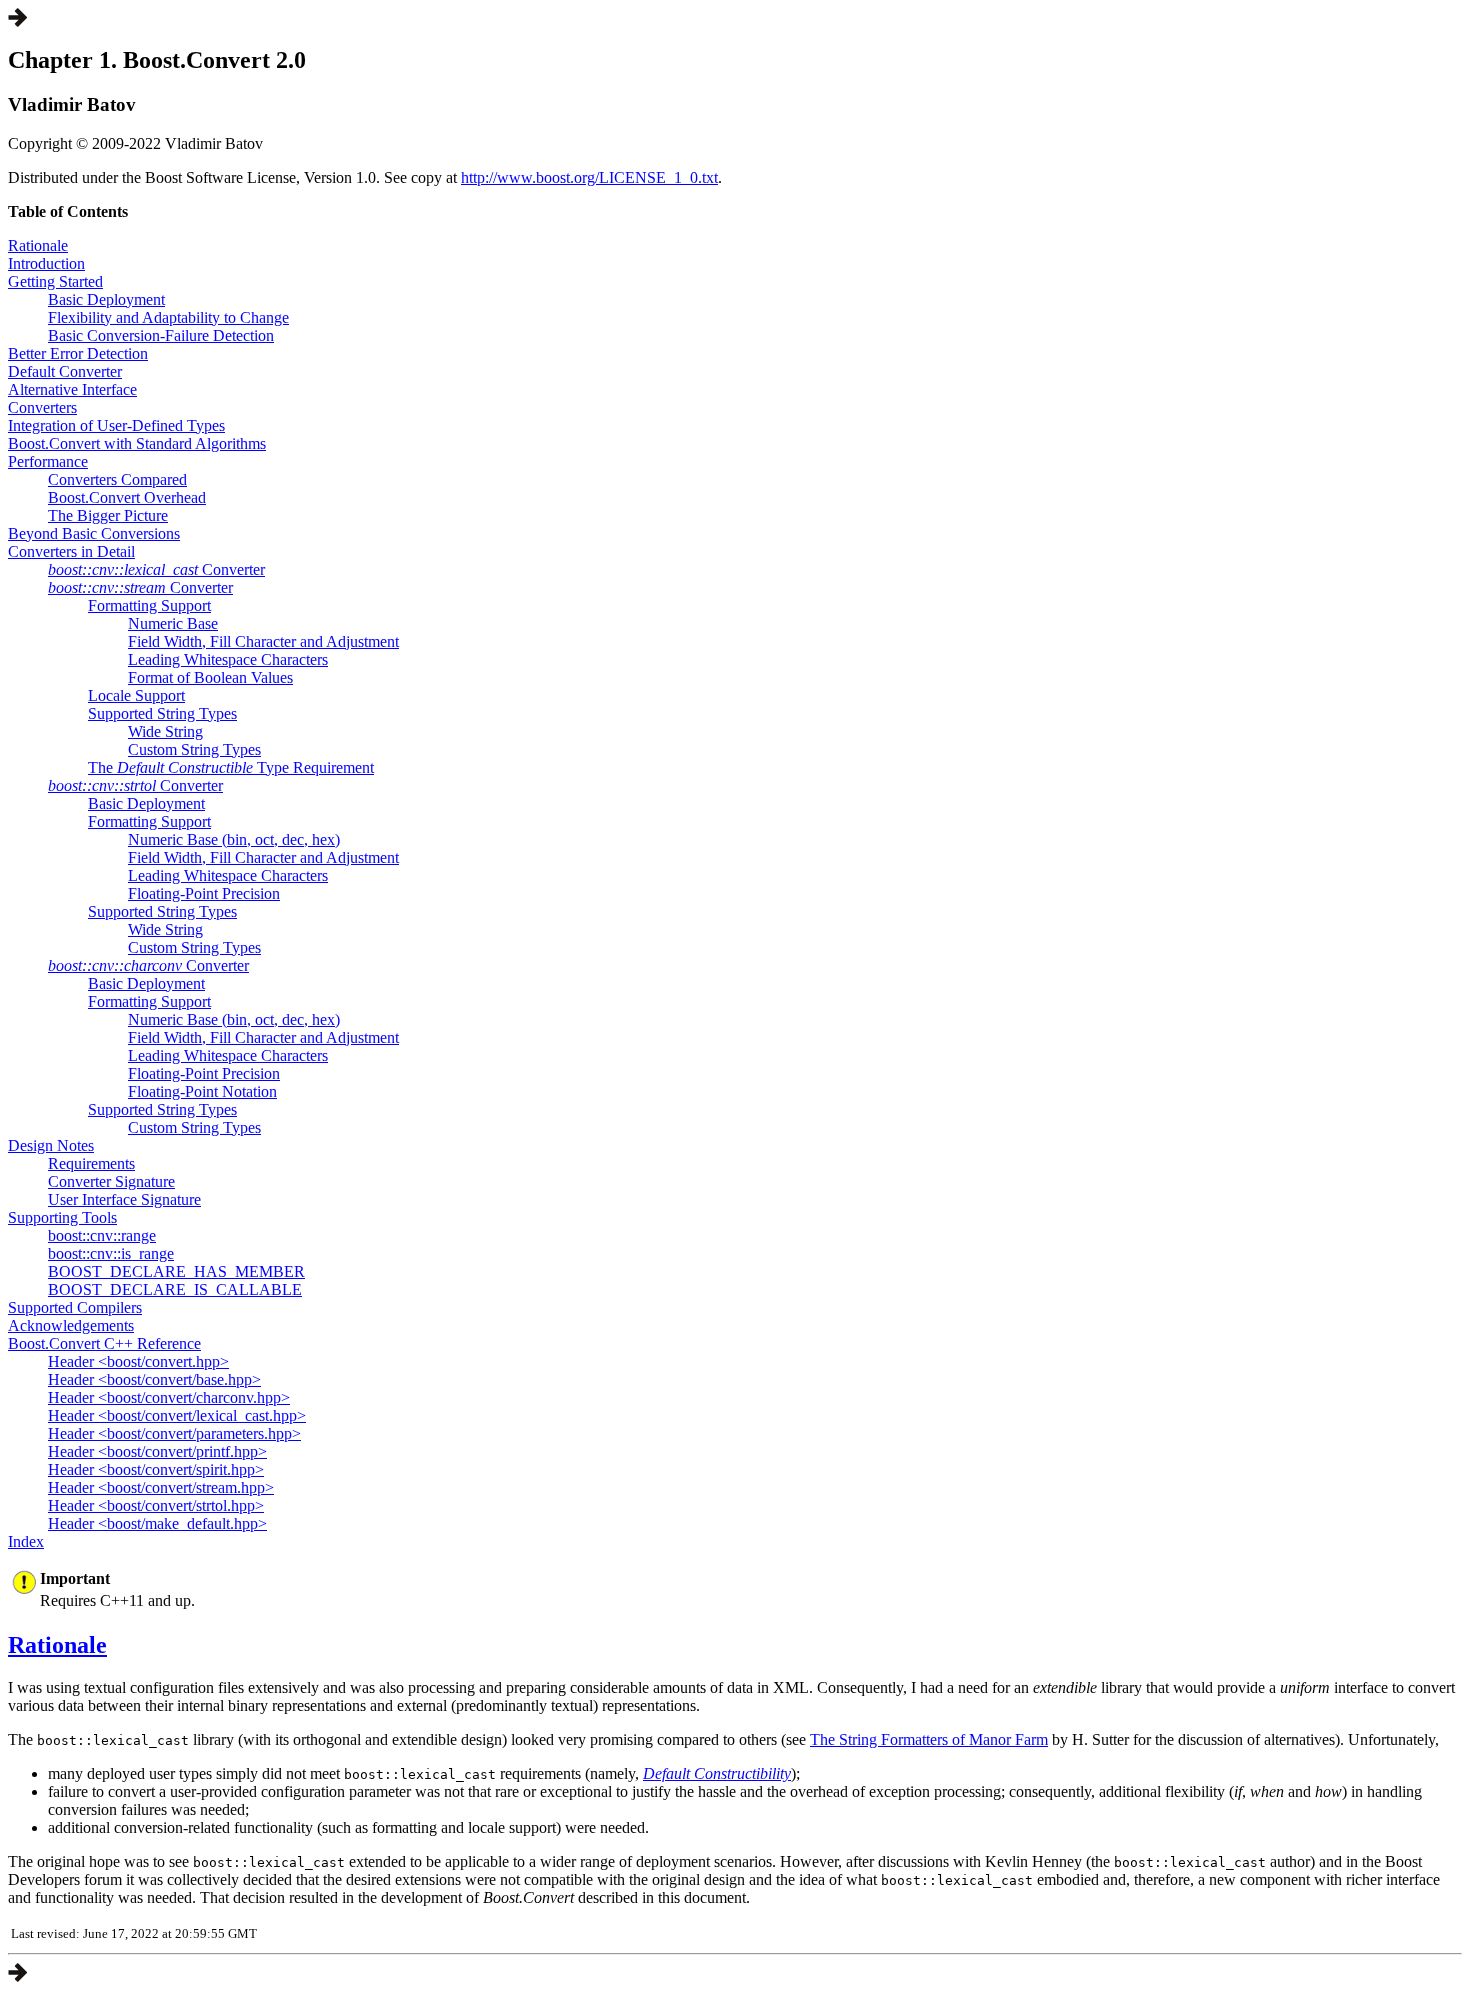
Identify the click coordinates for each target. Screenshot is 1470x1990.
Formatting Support (149, 605)
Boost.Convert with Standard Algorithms (137, 443)
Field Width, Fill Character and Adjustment (263, 641)
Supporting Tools (62, 1217)
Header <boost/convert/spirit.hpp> (156, 1469)
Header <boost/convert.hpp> (138, 1361)
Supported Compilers (75, 1307)
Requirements (91, 1163)
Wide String (165, 731)
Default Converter (65, 371)
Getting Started (55, 281)
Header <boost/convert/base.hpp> (154, 1379)
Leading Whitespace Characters (228, 659)
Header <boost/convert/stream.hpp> (161, 1487)
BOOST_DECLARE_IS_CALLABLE (175, 1289)
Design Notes (51, 1145)
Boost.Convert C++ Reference (104, 1343)
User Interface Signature (124, 1199)
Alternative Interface (72, 389)
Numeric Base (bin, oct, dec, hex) (234, 839)
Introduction (46, 263)
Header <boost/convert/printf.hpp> (157, 1451)
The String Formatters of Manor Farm (929, 1739)
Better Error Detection (78, 353)
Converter (156, 569)
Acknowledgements (71, 1325)
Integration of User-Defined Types (116, 425)
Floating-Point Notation (202, 1091)
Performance (48, 461)
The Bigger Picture (108, 515)
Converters (42, 407)
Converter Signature (111, 1181)
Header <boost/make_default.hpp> (157, 1523)
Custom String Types (194, 749)
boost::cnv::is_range (111, 1253)
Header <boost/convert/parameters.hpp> (174, 1433)
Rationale (38, 245)
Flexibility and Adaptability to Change (168, 317)
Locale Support (136, 695)
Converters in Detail (71, 551)
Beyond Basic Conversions (94, 533)
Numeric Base (173, 623)
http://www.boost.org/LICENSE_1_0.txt (589, 177)
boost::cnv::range (102, 1235)
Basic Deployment (106, 299)
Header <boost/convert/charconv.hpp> (169, 1397)
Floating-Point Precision (204, 893)
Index (26, 1541)
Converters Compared (117, 479)
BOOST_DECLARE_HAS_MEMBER (176, 1271)
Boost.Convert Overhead (127, 497)
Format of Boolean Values (210, 677)
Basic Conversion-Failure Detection (161, 335)
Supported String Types (162, 713)
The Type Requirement (231, 767)
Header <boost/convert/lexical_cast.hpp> (177, 1415)
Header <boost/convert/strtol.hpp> (156, 1505)
